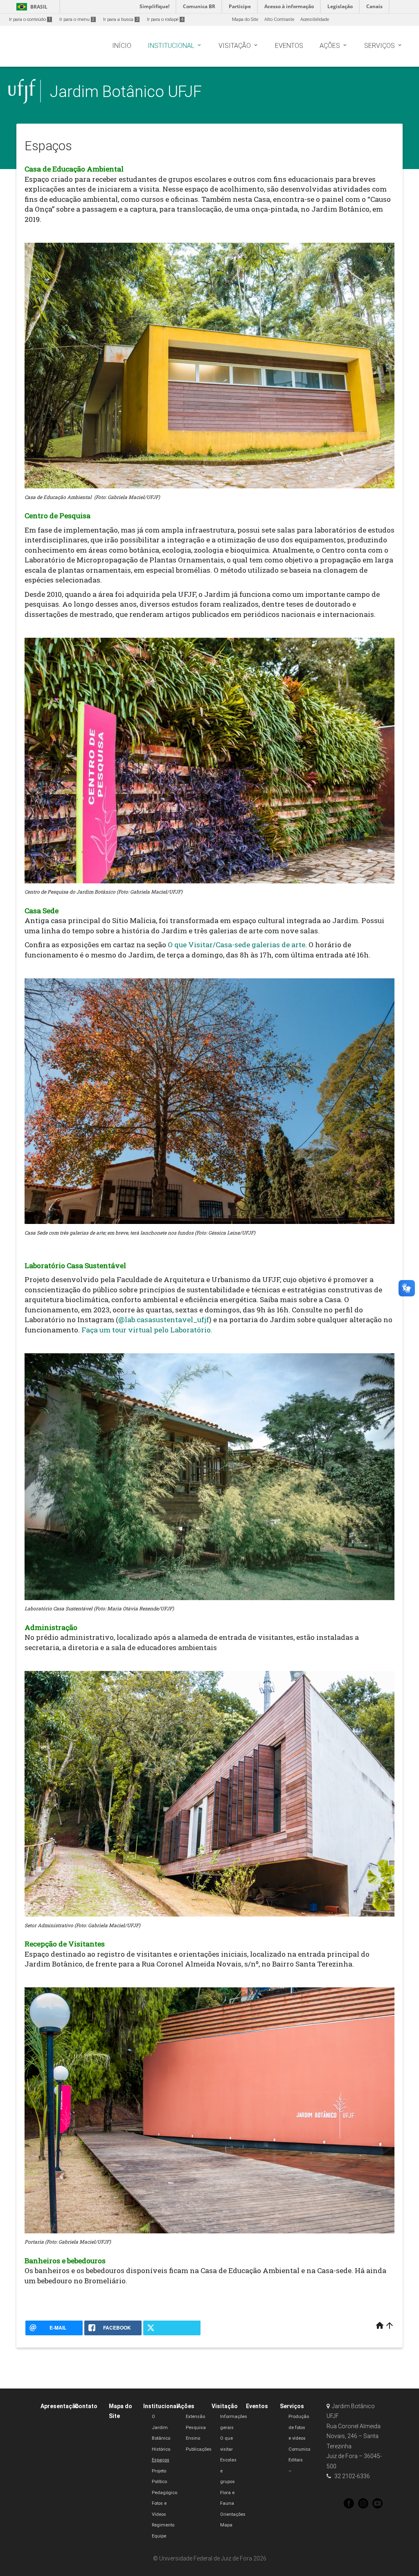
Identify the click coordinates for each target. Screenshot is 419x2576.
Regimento (163, 2525)
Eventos (257, 2406)
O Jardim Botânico (161, 2427)
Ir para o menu (77, 19)
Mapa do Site (245, 19)
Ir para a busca (121, 19)
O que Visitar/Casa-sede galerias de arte (237, 945)
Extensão (195, 2417)
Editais (296, 2460)
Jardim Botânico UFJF (126, 91)
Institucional (161, 2406)
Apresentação (60, 2406)
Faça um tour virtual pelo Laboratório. (147, 1330)
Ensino (193, 2438)
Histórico (161, 2449)
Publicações (199, 2449)
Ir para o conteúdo (30, 19)
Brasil (30, 7)
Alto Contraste (279, 19)
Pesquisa (196, 2428)
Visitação (225, 2406)
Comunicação (304, 2449)
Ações (186, 2406)
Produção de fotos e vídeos (299, 2427)
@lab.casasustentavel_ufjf (164, 1320)
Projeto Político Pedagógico (164, 2482)
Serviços (292, 2406)
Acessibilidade (315, 19)
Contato (86, 2406)
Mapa (226, 2525)
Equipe (159, 2536)
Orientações (233, 2514)
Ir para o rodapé (165, 19)
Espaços (161, 2460)
